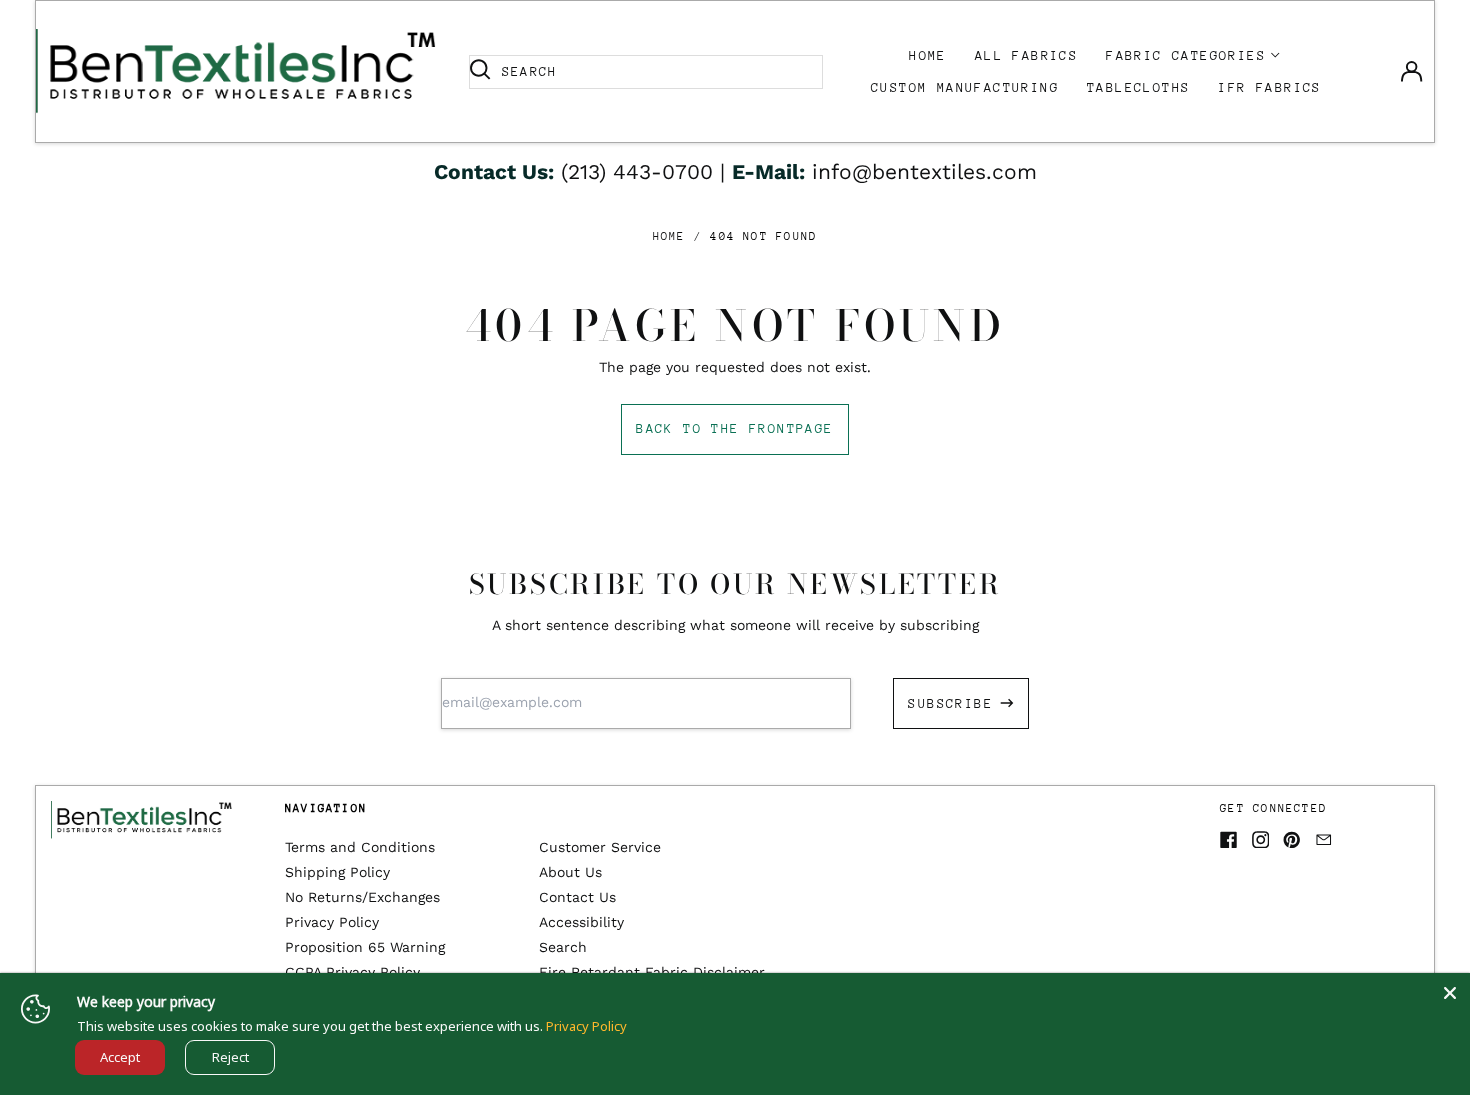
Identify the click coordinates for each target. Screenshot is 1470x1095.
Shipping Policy (337, 872)
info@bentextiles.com (924, 171)
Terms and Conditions (360, 847)
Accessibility (581, 922)
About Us (570, 872)
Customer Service (600, 847)
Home (928, 55)
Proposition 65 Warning (365, 947)
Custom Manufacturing (965, 87)
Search (563, 947)
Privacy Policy (332, 922)
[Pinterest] (1292, 840)
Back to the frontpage (734, 428)
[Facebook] (1229, 840)
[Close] (1450, 993)
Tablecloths (1138, 87)
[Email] (1324, 840)
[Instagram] (1261, 840)
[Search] (480, 72)
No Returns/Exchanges (362, 897)
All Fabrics (1026, 55)
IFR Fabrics (1269, 87)
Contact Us (577, 897)
